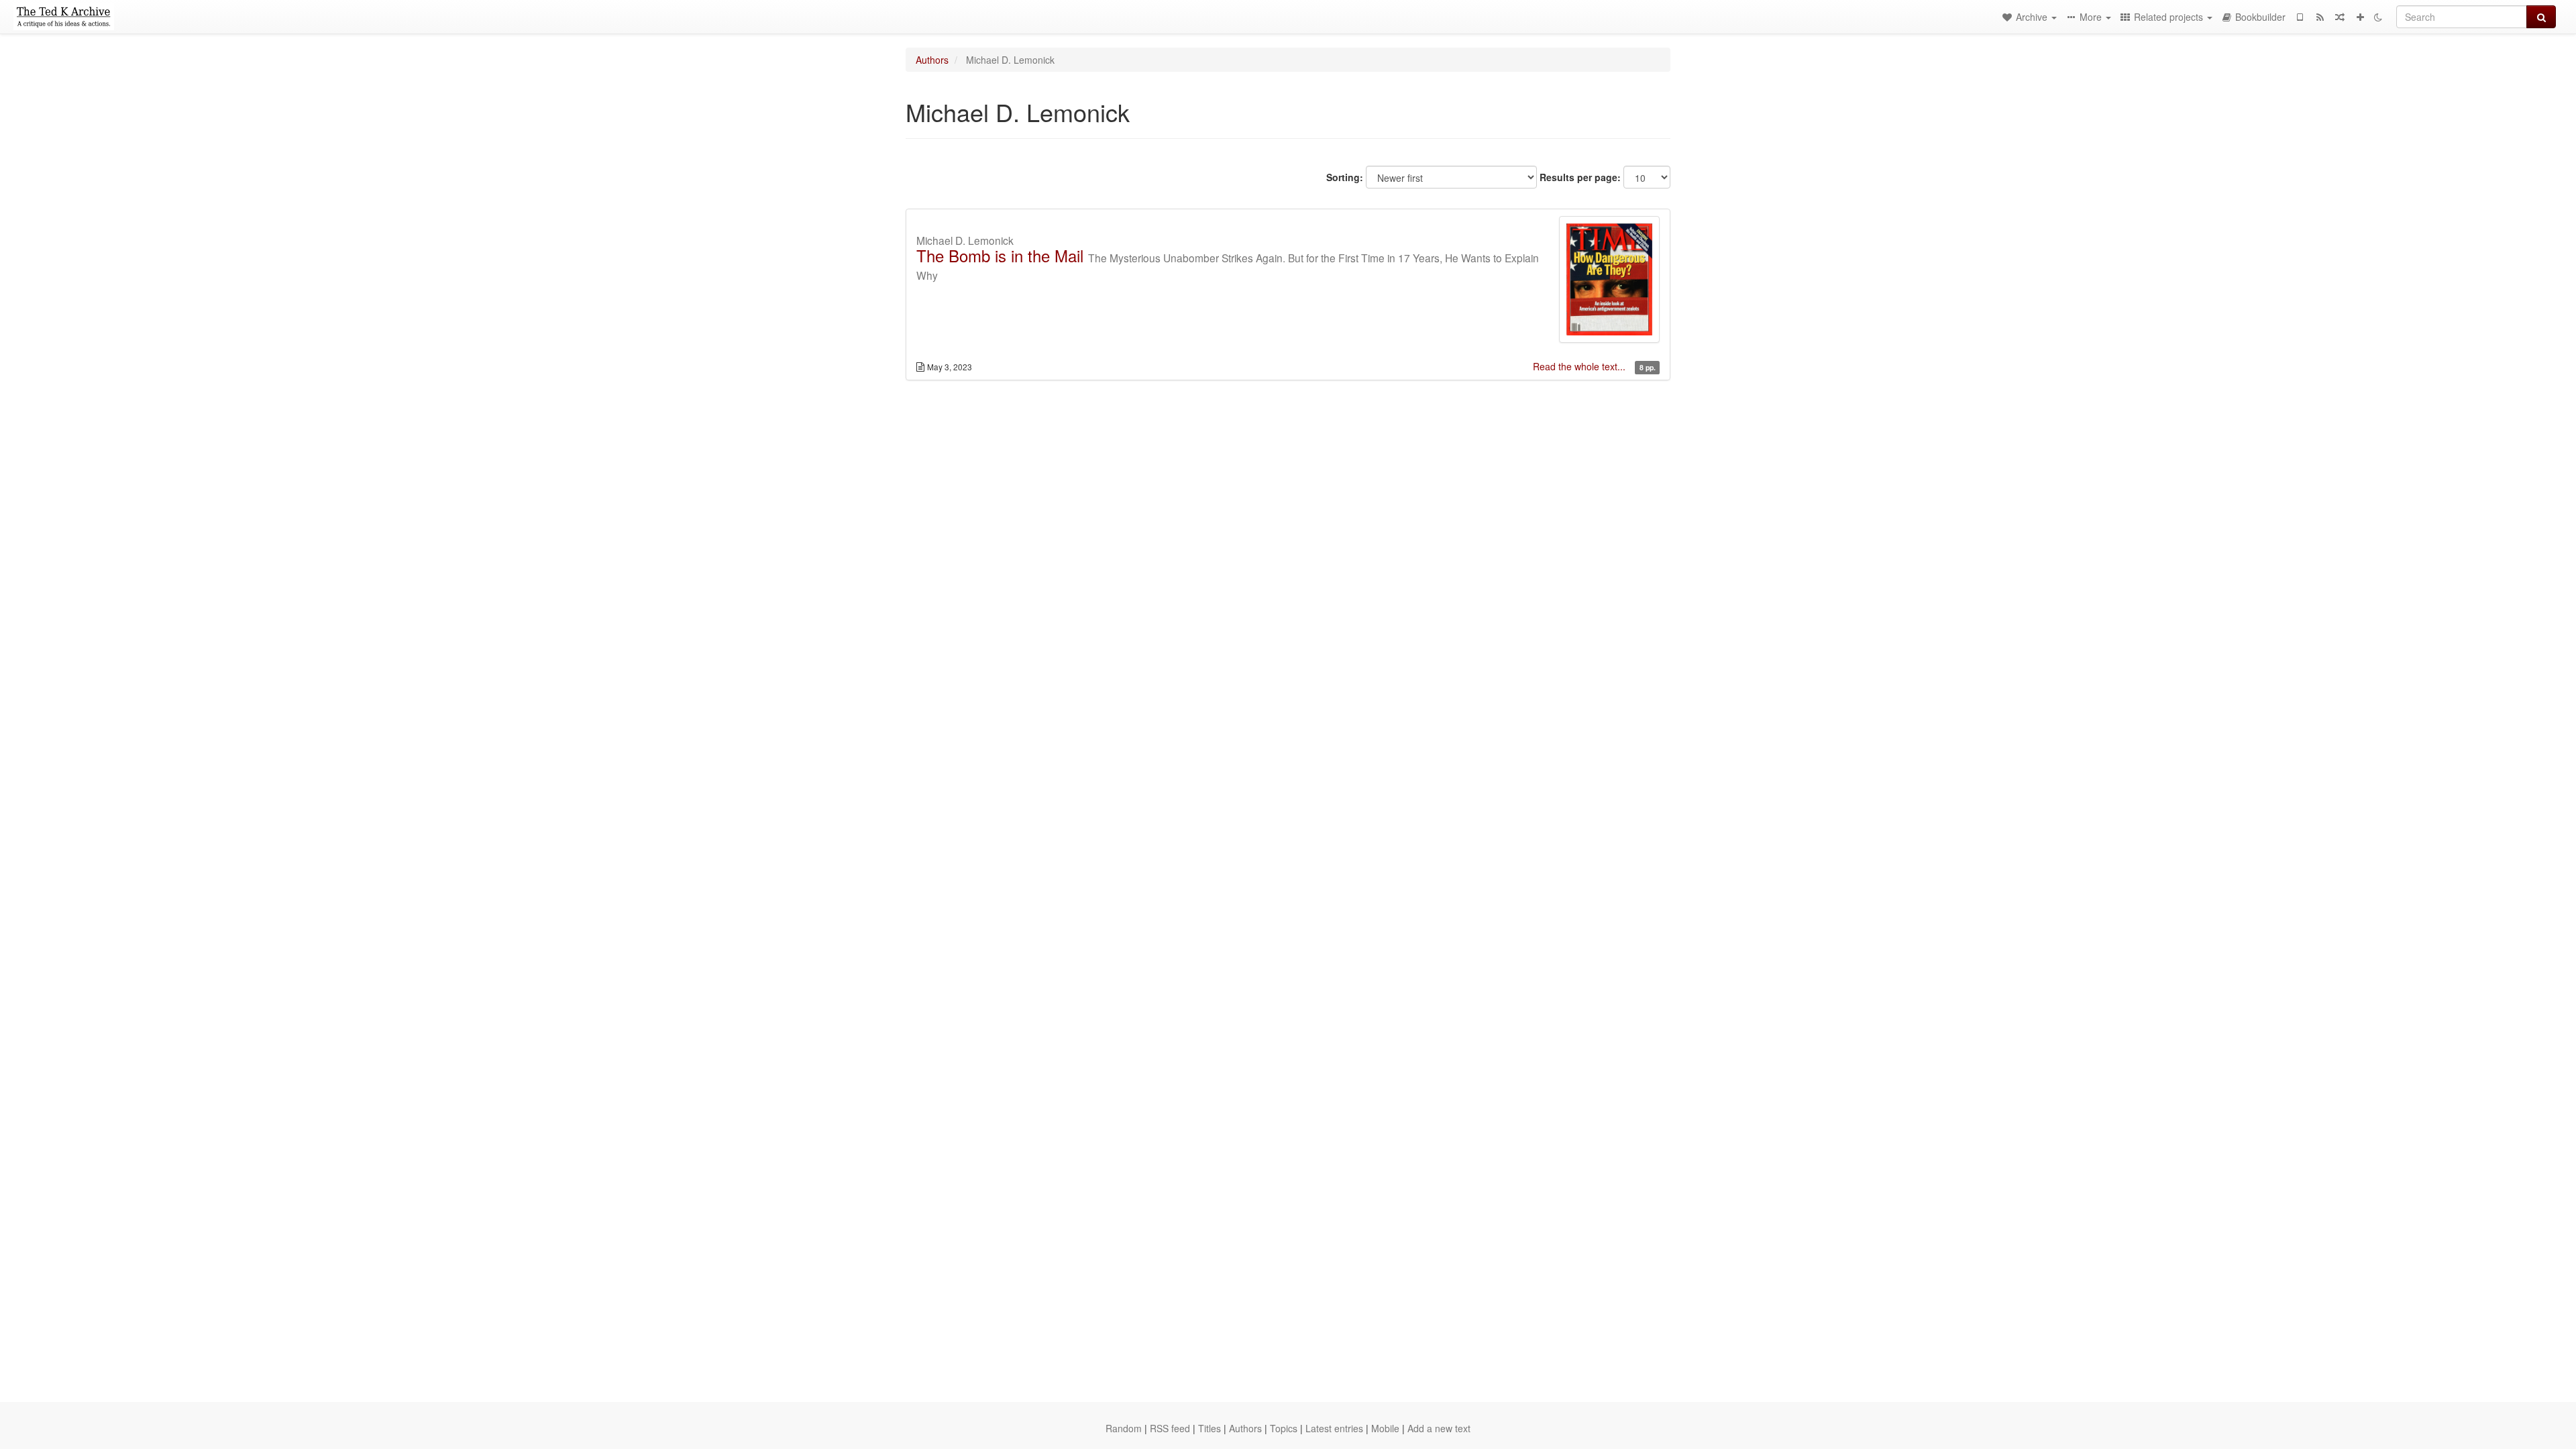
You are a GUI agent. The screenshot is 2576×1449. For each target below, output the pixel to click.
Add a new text (1439, 1428)
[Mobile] (2300, 17)
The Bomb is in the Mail (1000, 255)
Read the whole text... (1580, 366)
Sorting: (1345, 177)
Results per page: (1580, 177)
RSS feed (1170, 1428)
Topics (1284, 1428)
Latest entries (1334, 1428)
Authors (932, 60)
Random (1124, 1428)
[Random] (2340, 17)
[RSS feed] (2320, 17)
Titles (1210, 1428)
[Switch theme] (2378, 17)
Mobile (1385, 1428)
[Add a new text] (2360, 17)
